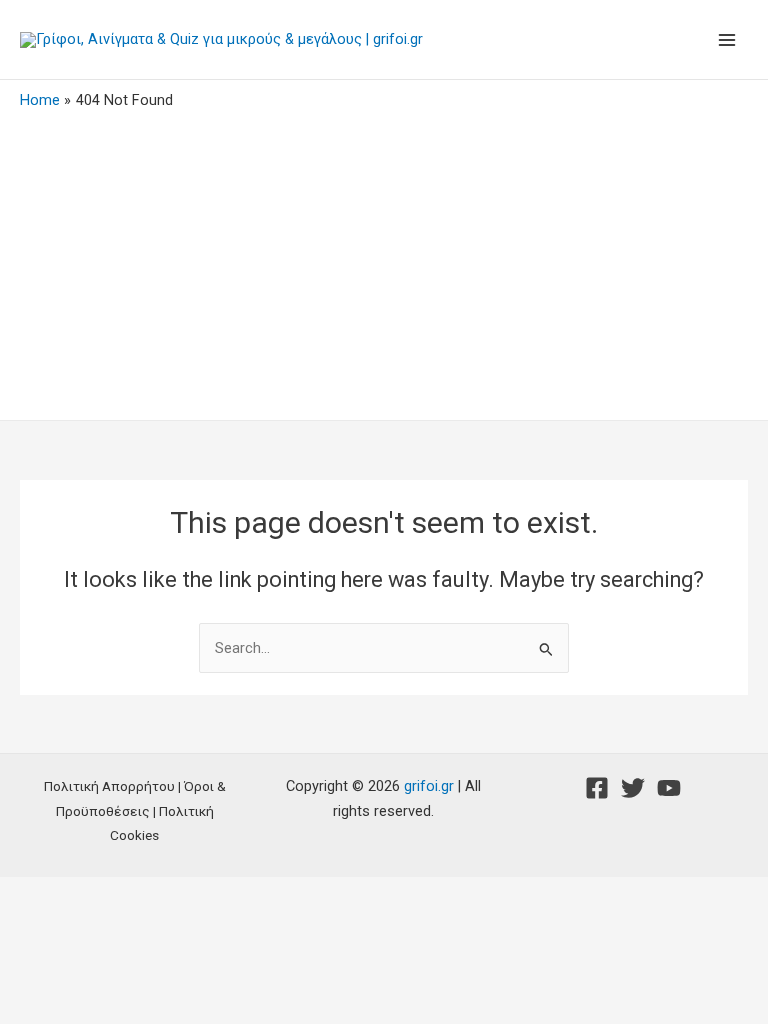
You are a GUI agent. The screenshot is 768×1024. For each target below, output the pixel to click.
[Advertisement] (384, 260)
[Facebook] (597, 788)
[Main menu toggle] (727, 40)
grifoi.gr (429, 786)
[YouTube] (669, 788)
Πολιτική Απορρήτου (109, 786)
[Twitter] (633, 788)
